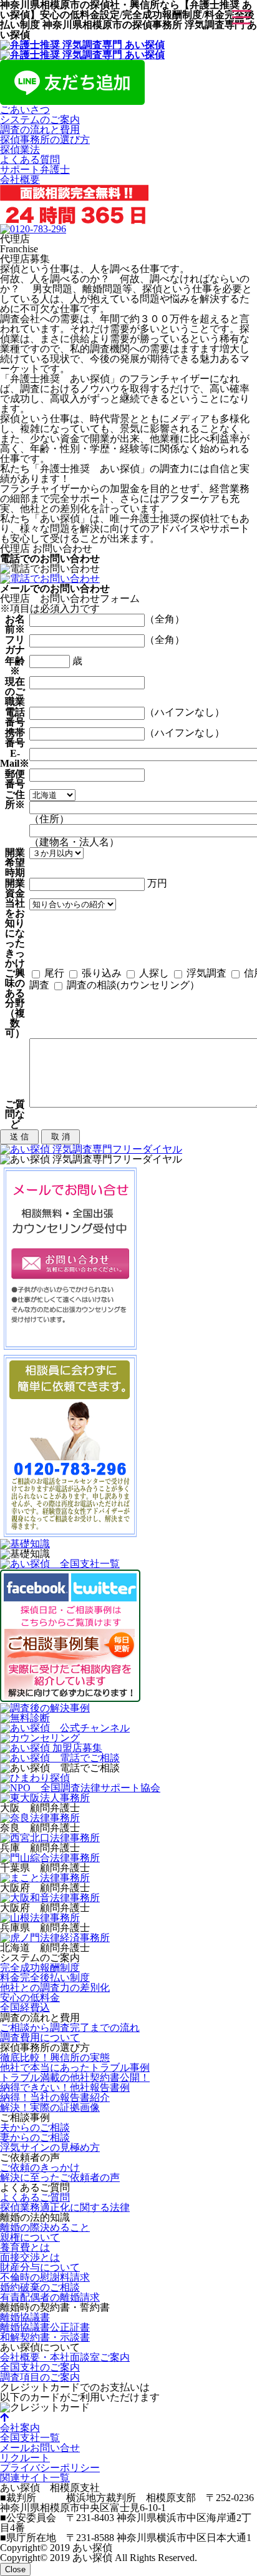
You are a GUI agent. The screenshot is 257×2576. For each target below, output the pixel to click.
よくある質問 (30, 160)
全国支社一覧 (30, 2438)
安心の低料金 (30, 1998)
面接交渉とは (30, 2257)
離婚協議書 (25, 2317)
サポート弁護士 (35, 170)
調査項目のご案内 (40, 2377)
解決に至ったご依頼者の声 (60, 2177)
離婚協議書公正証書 (45, 2327)
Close (15, 2569)
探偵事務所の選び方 (45, 140)
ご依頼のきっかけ (40, 2167)
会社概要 (20, 179)
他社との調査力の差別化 (55, 1988)
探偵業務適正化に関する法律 (65, 2207)
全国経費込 (25, 2008)
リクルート (25, 2458)
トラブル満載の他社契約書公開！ (75, 2077)
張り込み (100, 973)
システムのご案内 (40, 120)
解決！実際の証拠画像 (50, 2107)
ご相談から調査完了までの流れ (70, 2028)
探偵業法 (20, 150)
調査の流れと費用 (40, 130)
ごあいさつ (25, 110)
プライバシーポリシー (50, 2468)
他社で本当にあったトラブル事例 (75, 2067)
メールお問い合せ (40, 2448)
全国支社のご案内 (40, 2367)
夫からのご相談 (35, 2127)
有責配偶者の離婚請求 (50, 2297)
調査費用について (40, 2038)
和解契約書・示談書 (45, 2337)
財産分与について (40, 2267)
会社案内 (20, 2428)
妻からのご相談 (35, 2137)
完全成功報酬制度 (40, 1968)
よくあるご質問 (35, 2197)
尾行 (53, 973)
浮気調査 (205, 973)
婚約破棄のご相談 (40, 2287)
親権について (30, 2237)
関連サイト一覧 (35, 2478)
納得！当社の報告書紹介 (55, 2097)
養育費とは (25, 2247)
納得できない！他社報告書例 (65, 2087)
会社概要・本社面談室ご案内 (65, 2357)
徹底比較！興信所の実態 (55, 2057)
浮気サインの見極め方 (50, 2147)
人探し (153, 973)
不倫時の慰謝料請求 (45, 2277)
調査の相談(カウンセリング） (132, 985)
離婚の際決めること (45, 2227)
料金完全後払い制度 (45, 1978)
